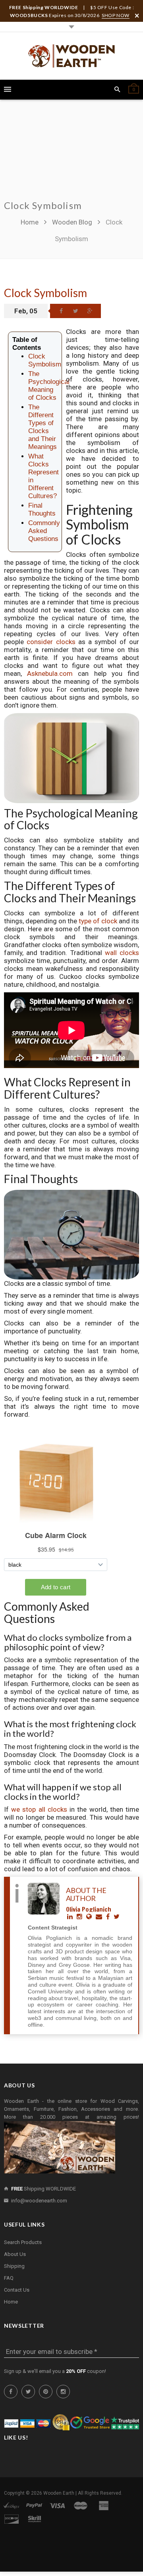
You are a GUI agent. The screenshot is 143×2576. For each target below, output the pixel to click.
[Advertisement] (71, 154)
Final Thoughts (42, 509)
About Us (15, 2254)
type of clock (98, 921)
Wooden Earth (59, 2493)
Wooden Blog (72, 222)
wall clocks (122, 953)
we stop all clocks (39, 1809)
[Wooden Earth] (71, 56)
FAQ (9, 2278)
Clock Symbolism (45, 293)
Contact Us (17, 2290)
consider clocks (51, 642)
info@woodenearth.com (39, 2201)
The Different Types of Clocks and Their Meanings (43, 427)
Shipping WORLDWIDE (43, 2189)
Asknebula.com (50, 673)
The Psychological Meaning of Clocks (49, 386)
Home (30, 222)
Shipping (14, 2266)
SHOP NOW (116, 15)
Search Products (23, 2242)
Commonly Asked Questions (44, 531)
